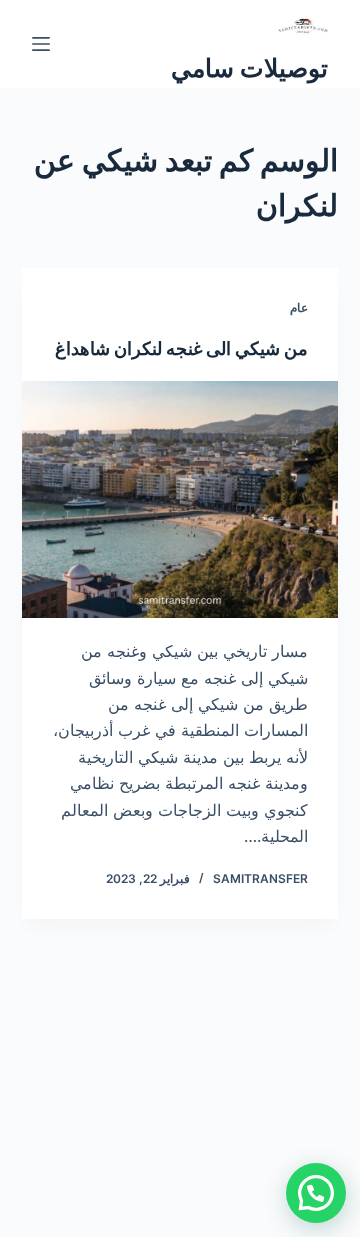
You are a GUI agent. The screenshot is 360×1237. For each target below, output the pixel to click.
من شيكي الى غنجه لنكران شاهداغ (181, 348)
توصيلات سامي (249, 68)
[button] (316, 1193)
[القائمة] (41, 44)
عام (299, 307)
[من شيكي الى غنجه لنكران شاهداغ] (180, 500)
